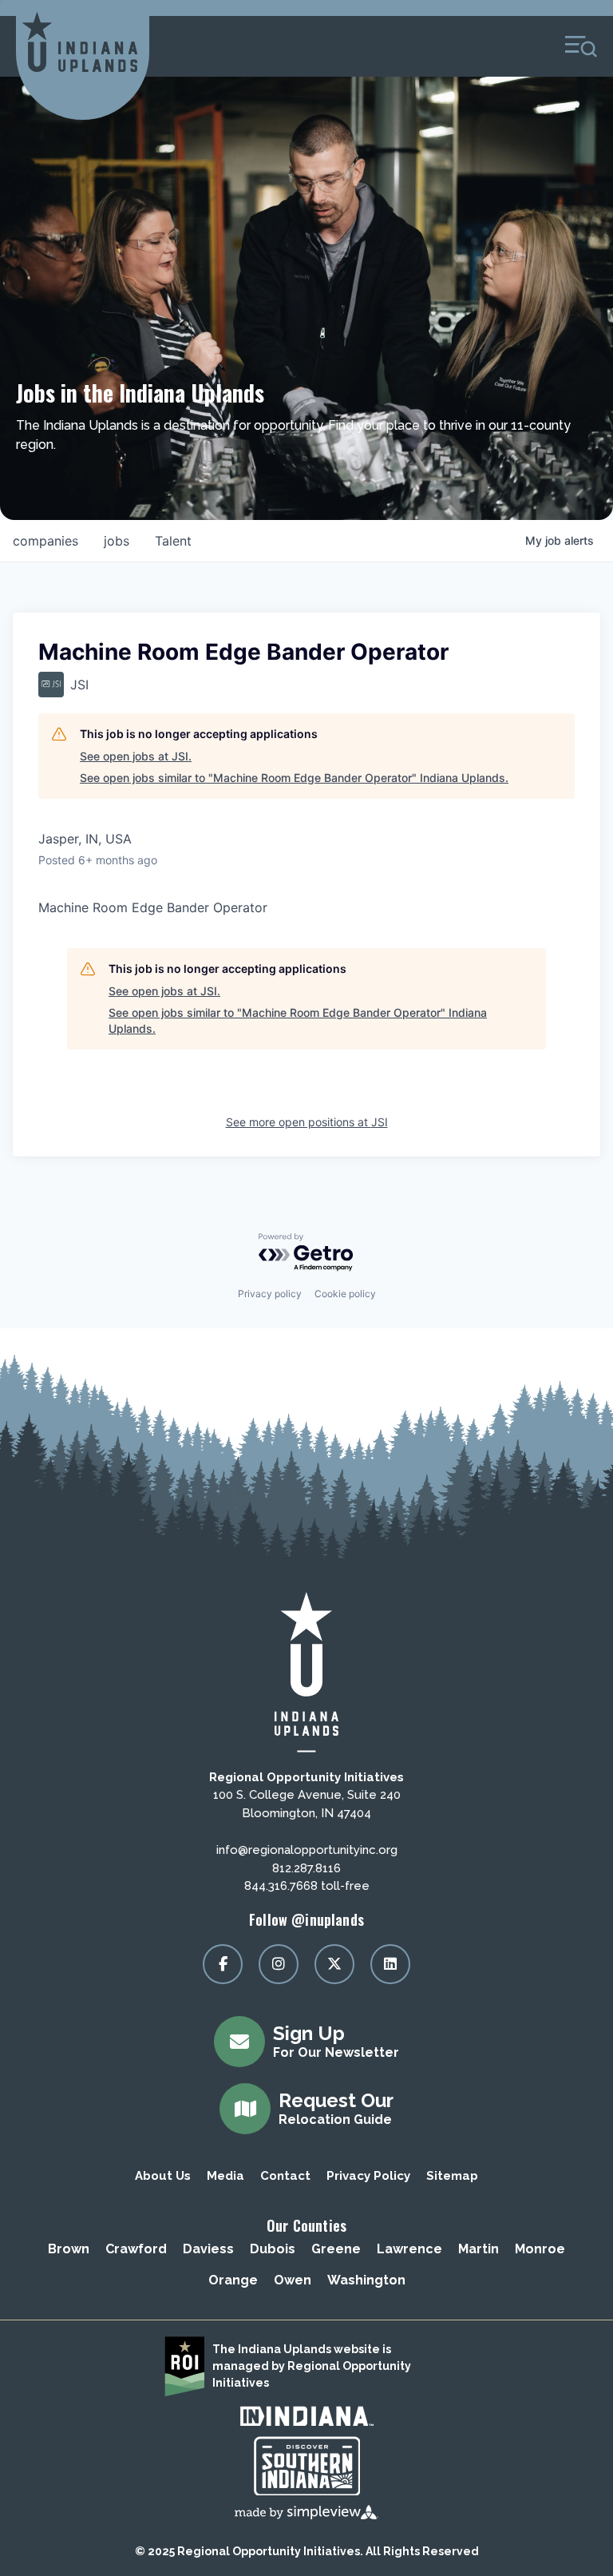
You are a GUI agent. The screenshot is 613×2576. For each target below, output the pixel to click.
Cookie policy (345, 1294)
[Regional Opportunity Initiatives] (80, 42)
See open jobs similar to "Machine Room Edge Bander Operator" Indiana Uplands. (294, 778)
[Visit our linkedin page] (390, 1964)
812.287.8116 (306, 1868)
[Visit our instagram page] (279, 1964)
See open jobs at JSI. (136, 756)
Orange (233, 2280)
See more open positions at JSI (307, 1122)
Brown (69, 2249)
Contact (285, 2176)
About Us (163, 2176)
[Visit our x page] (334, 1964)
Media (225, 2176)
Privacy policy (270, 1294)
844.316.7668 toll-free (307, 1886)
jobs (117, 541)
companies (45, 541)
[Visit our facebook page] (223, 1964)
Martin (479, 2249)
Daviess (208, 2249)
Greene (336, 2249)
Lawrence (409, 2249)
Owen (293, 2280)
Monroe (540, 2249)
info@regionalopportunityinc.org (307, 1850)
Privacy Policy (368, 2176)
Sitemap (452, 2176)
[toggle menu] (581, 46)
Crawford (136, 2249)
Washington (366, 2280)
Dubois (273, 2249)
